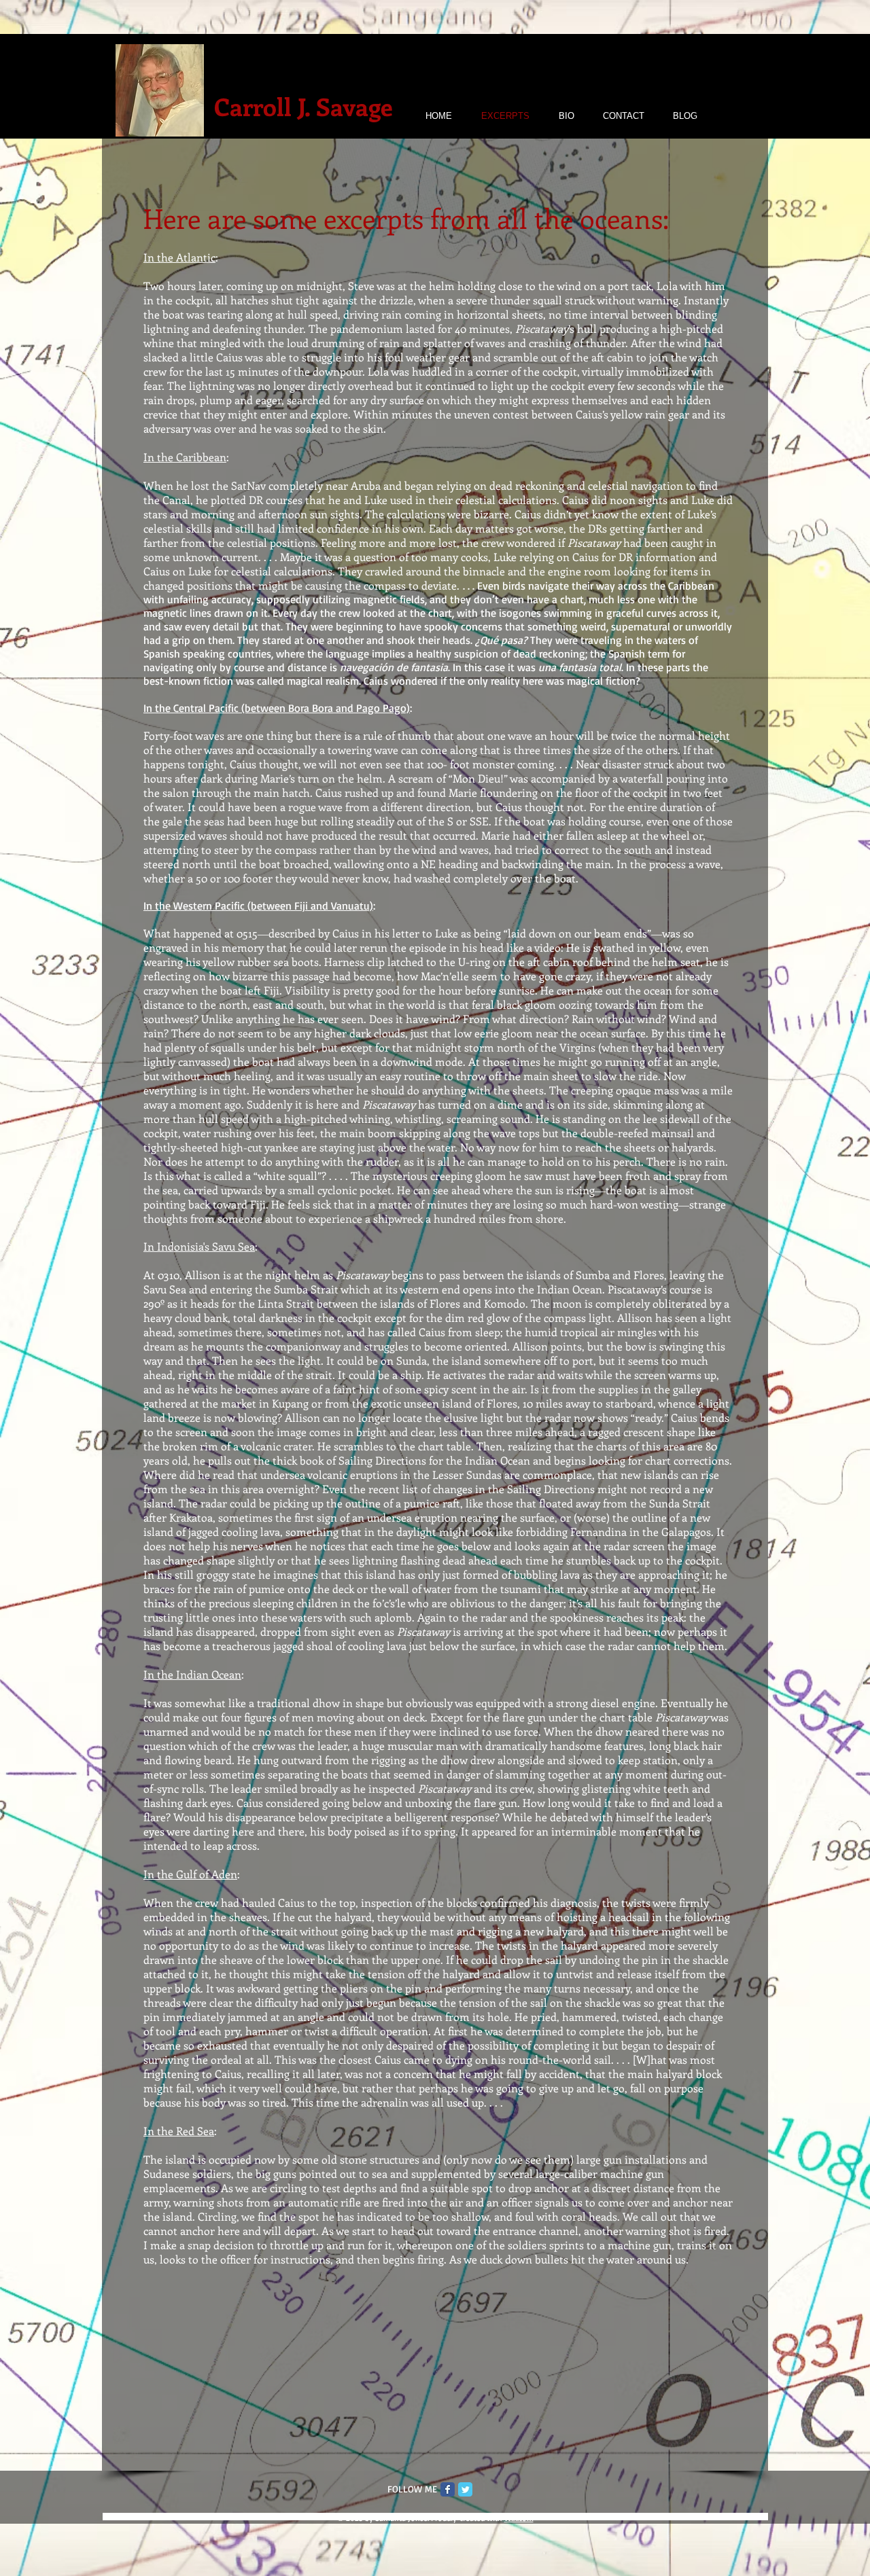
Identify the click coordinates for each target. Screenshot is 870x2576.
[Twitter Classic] (465, 2489)
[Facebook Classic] (448, 2489)
